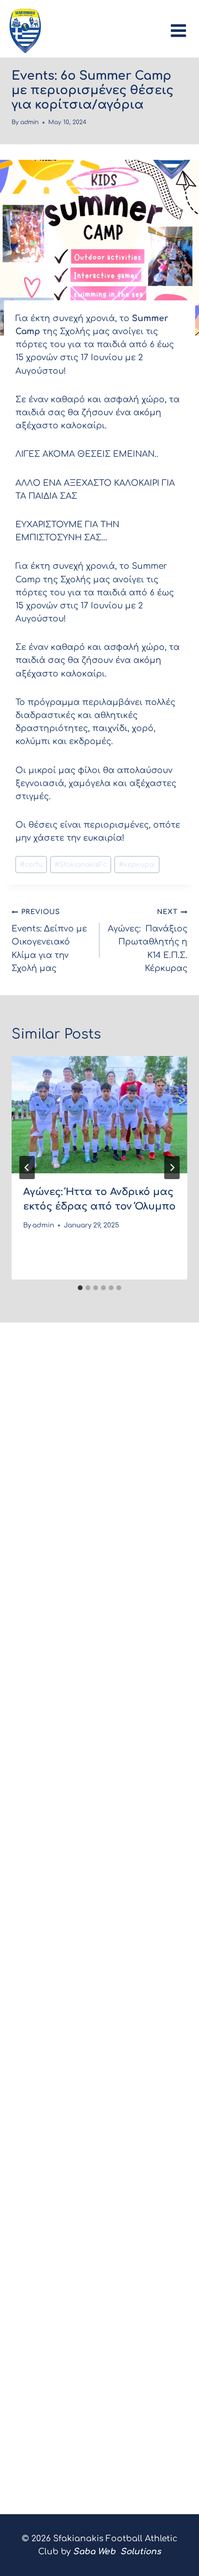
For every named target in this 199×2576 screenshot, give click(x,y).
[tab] (80, 1288)
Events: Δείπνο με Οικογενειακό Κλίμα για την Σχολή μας (49, 940)
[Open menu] (181, 28)
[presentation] (99, 1115)
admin (29, 122)
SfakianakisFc (81, 865)
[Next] (172, 1168)
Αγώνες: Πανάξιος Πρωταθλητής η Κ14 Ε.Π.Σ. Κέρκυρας (148, 940)
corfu (31, 865)
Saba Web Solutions (117, 2552)
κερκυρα (137, 865)
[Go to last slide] (27, 1168)
